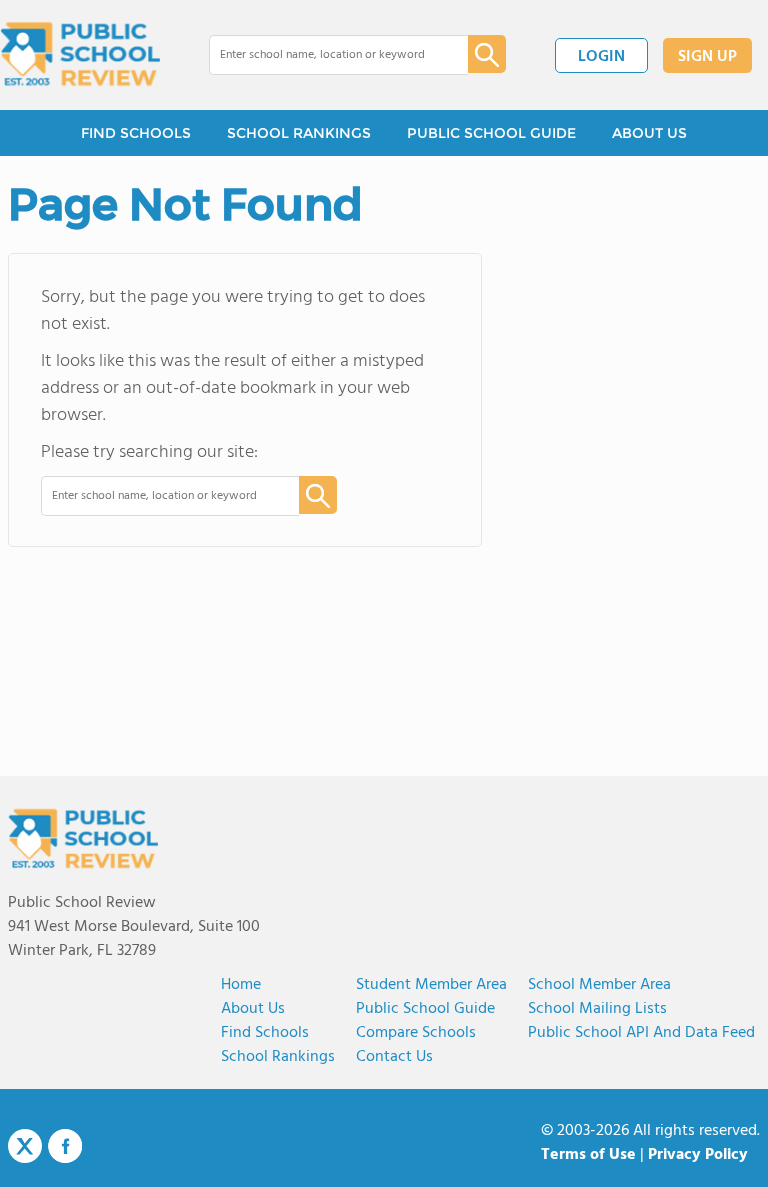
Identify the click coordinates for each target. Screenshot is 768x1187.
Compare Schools (416, 1033)
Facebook (65, 1146)
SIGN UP (707, 57)
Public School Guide (425, 1009)
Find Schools (265, 1033)
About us (253, 1009)
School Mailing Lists (597, 1009)
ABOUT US (649, 133)
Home (241, 985)
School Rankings (278, 1057)
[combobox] (324, 55)
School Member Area (599, 985)
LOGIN (601, 57)
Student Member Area (431, 985)
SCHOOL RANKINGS (299, 133)
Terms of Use (588, 1155)
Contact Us (394, 1057)
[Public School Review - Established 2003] (80, 55)
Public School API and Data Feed (641, 1033)
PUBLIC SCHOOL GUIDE (491, 133)
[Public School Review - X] (25, 1147)
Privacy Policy (698, 1155)
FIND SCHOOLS (136, 133)
